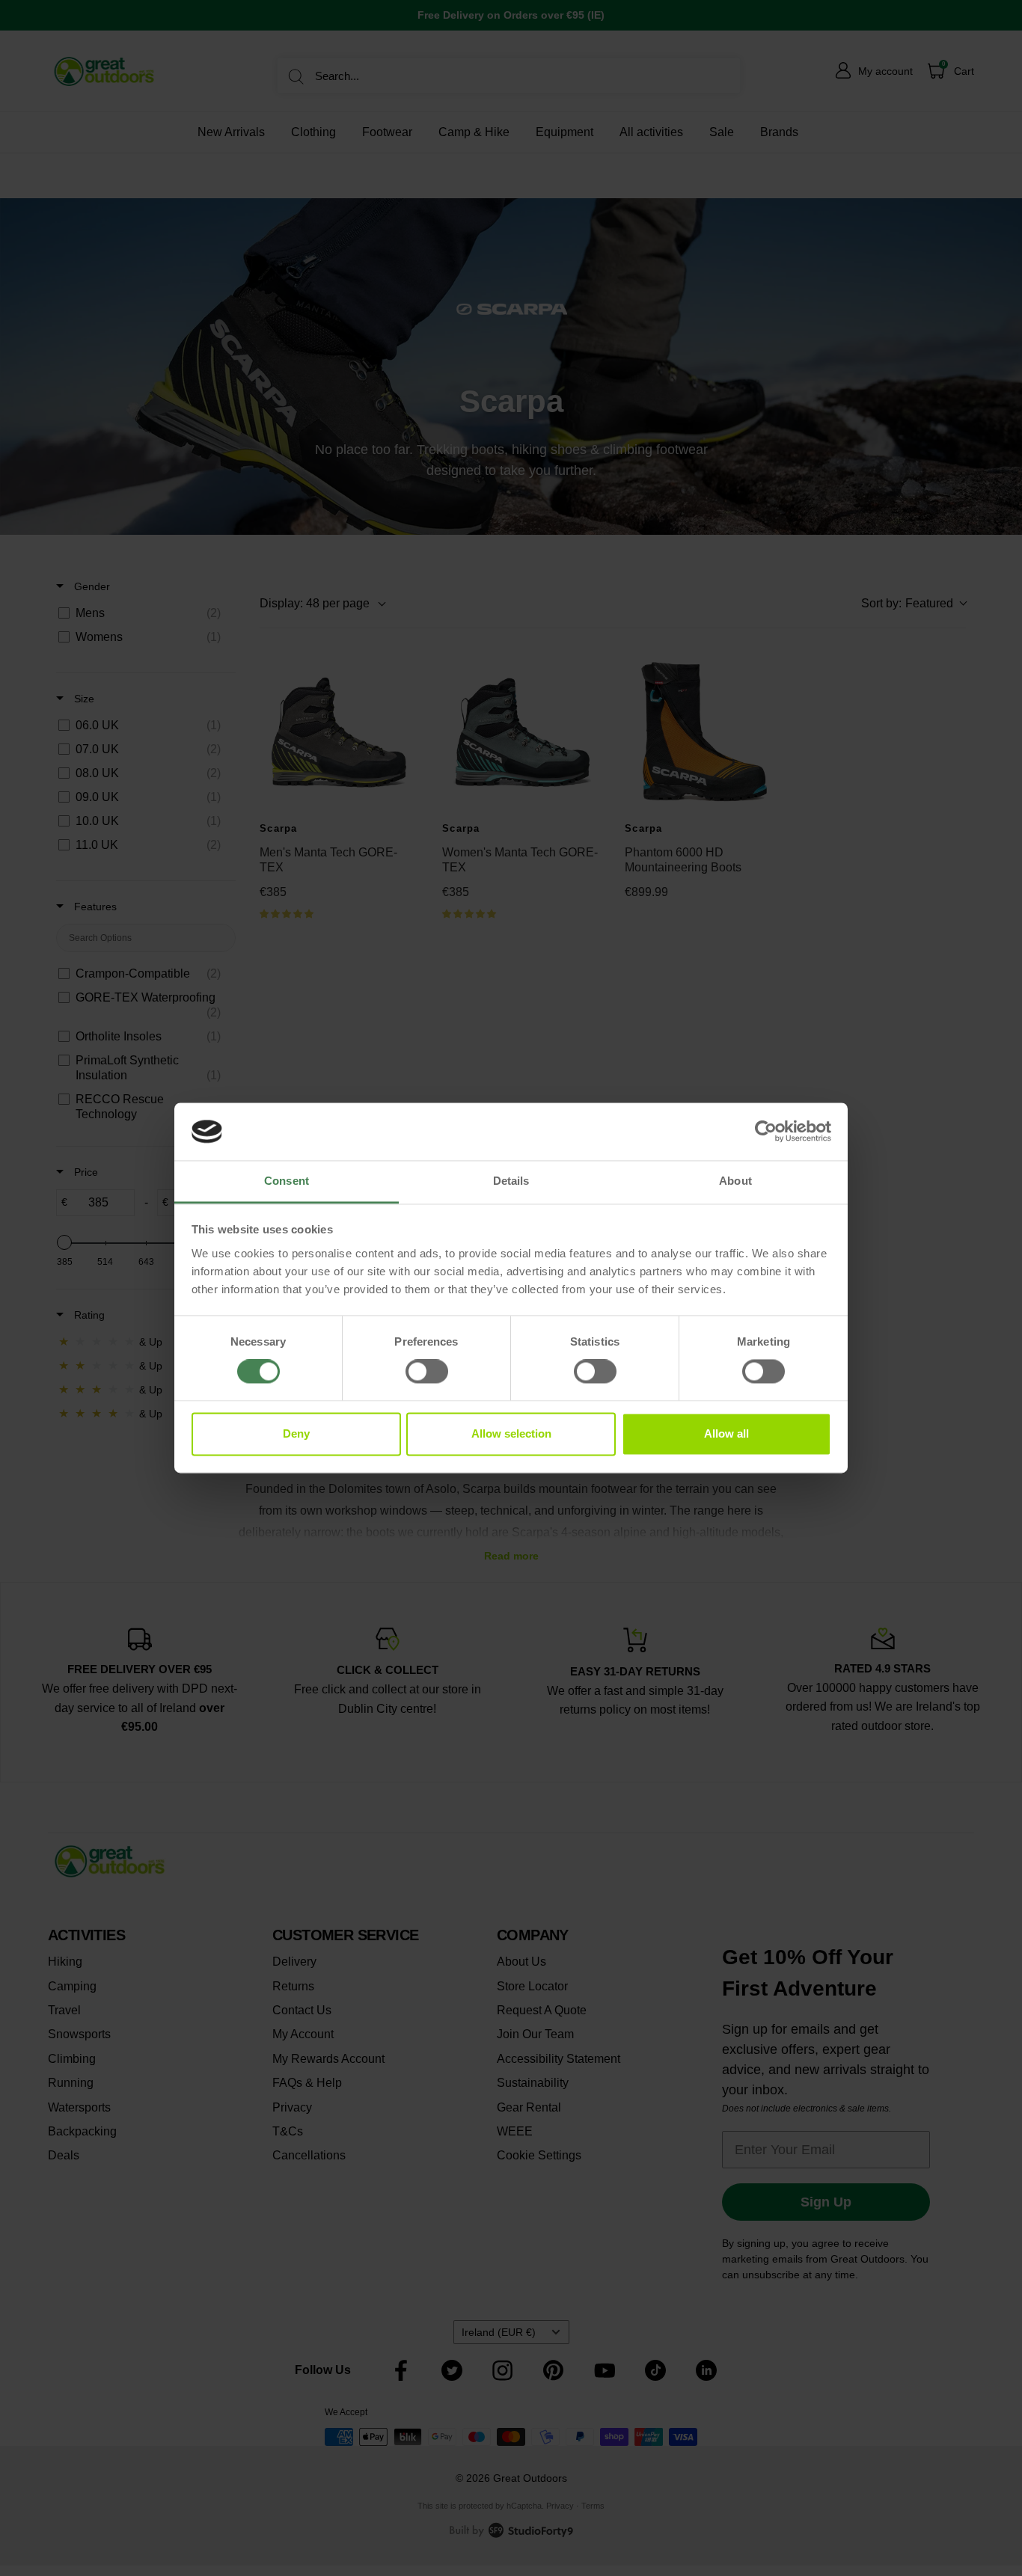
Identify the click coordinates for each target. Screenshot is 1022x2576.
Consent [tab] (287, 1181)
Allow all (726, 1433)
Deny (296, 1433)
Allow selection (511, 1433)
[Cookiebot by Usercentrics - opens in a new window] (766, 1132)
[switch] (427, 1372)
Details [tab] (511, 1181)
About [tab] (735, 1181)
